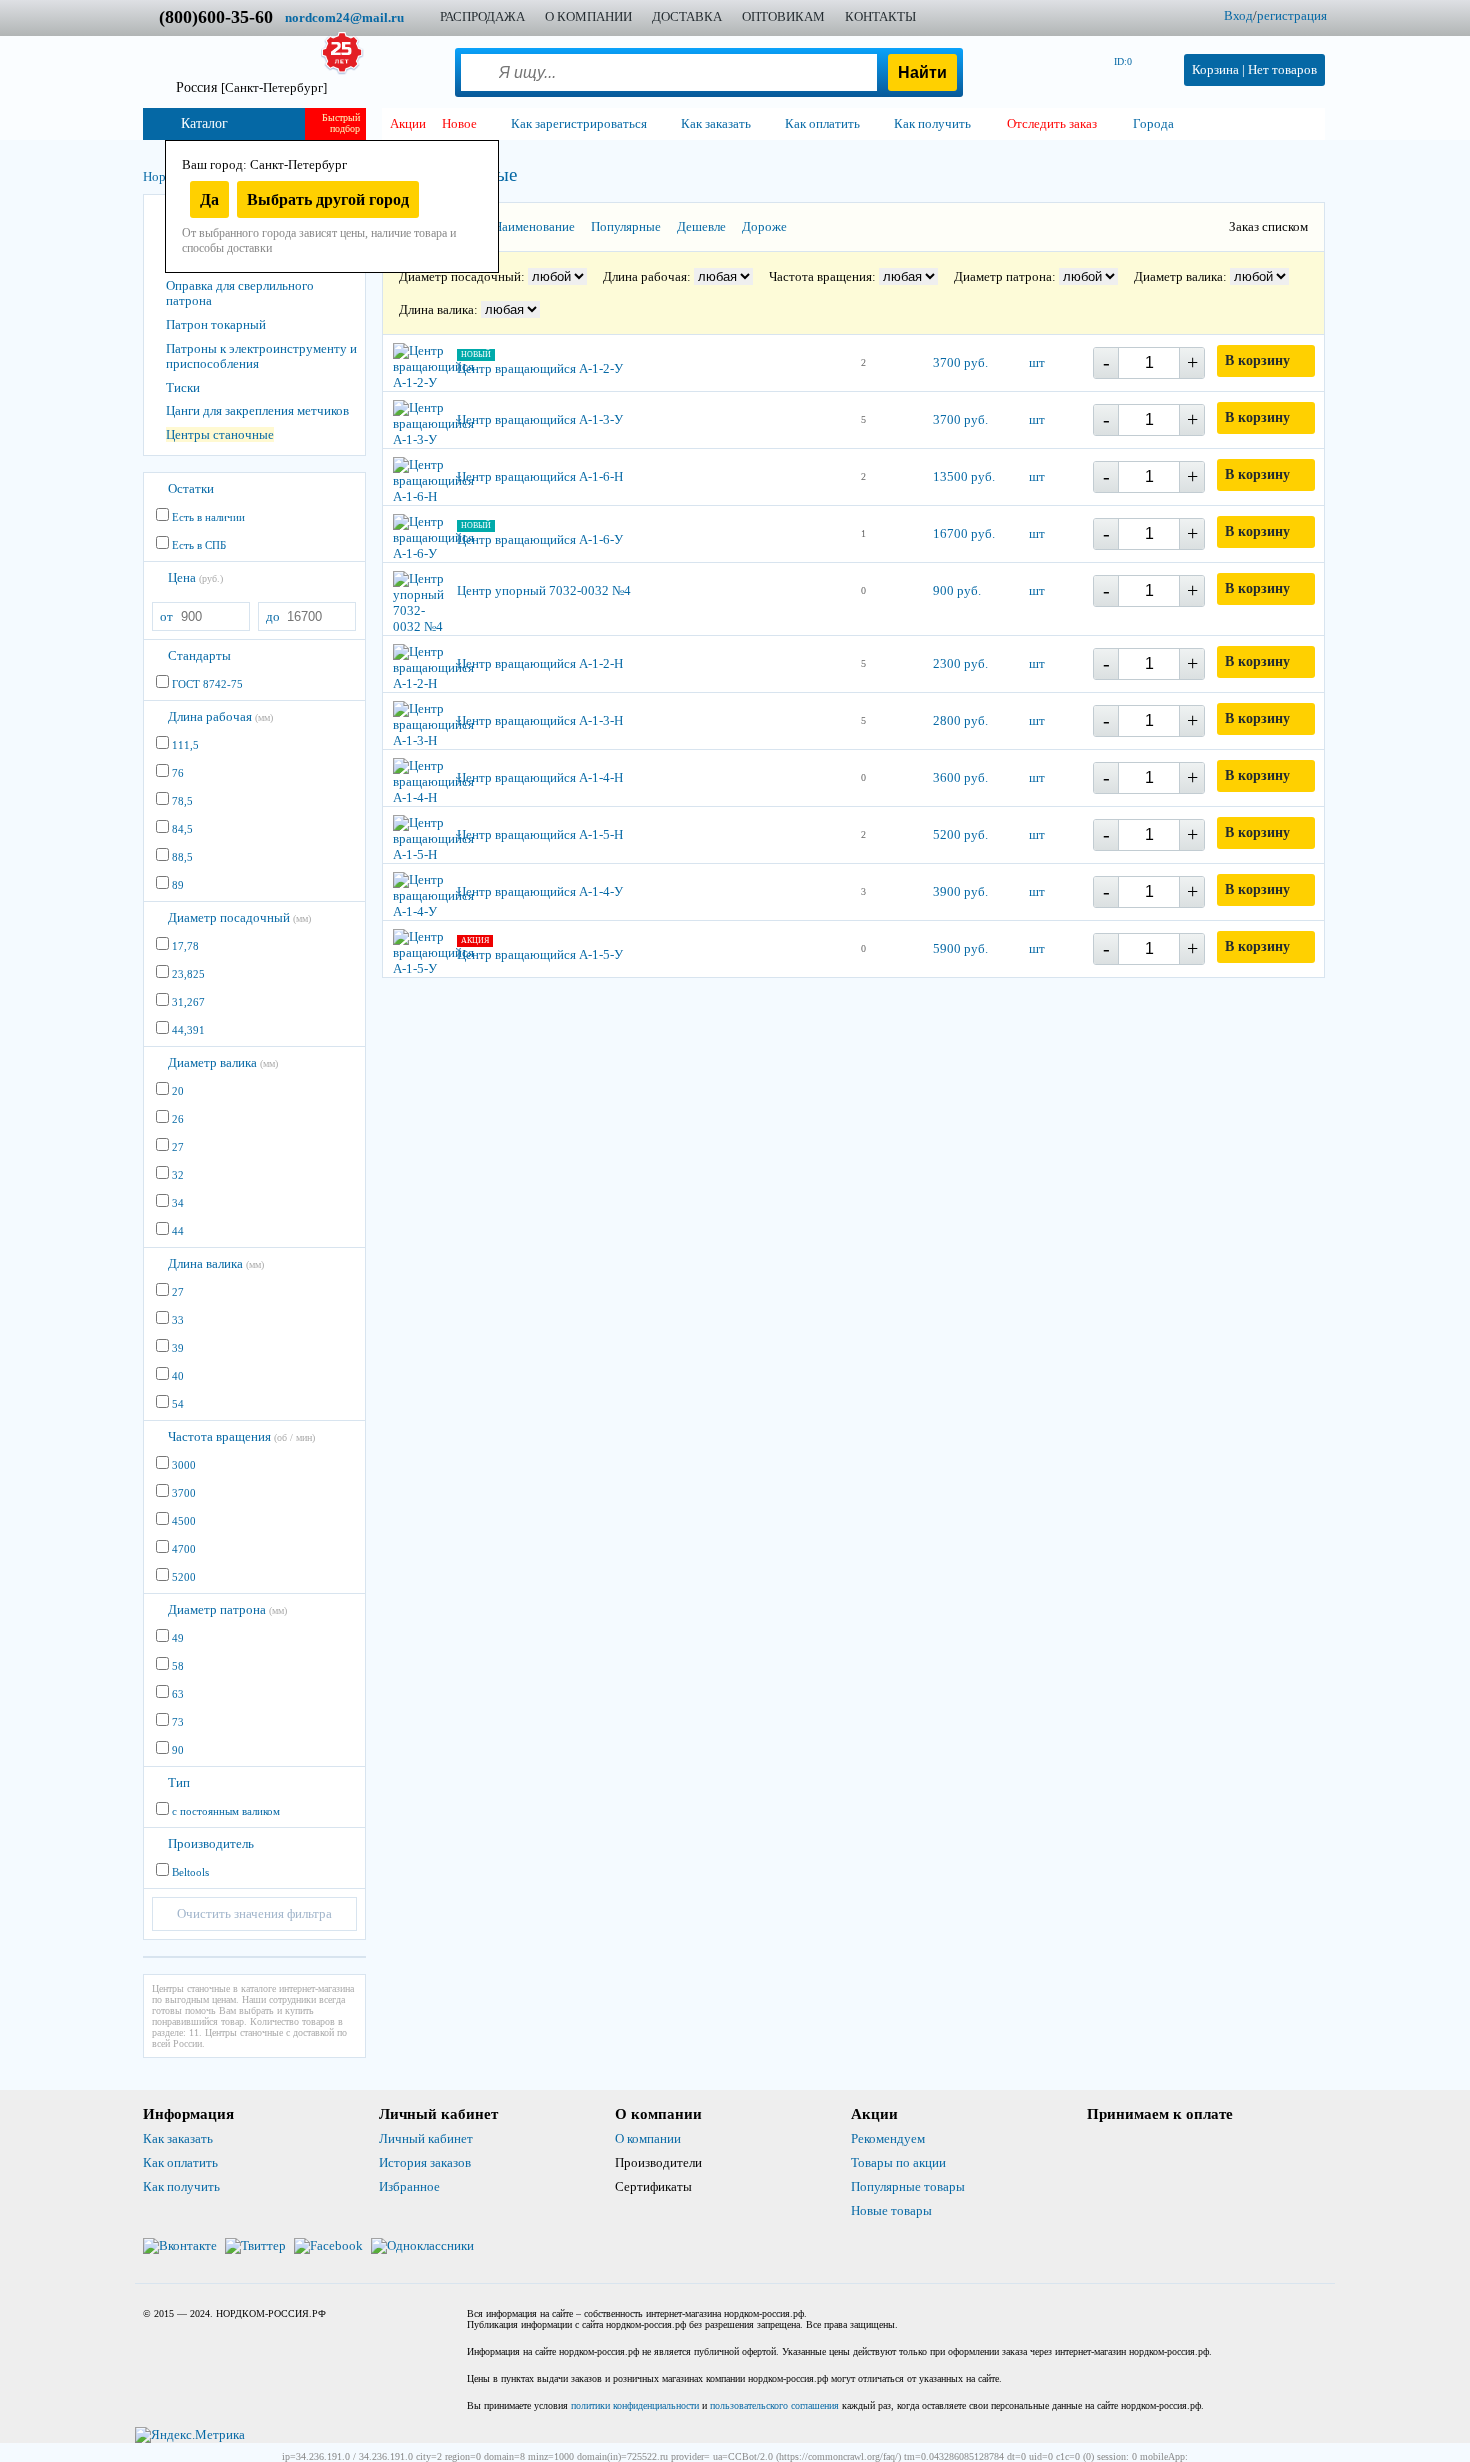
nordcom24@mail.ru (344, 17)
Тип (179, 1782)
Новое (459, 123)
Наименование (534, 226)
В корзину (1257, 360)
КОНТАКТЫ (880, 16)
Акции (408, 123)
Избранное (409, 2186)
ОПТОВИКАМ (783, 16)
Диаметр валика (223, 1062)
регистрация (1292, 15)
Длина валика (216, 1263)
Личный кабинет (426, 2138)
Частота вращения (241, 1436)
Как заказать (178, 2138)
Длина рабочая (220, 716)
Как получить (181, 2186)
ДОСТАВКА (687, 16)
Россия (251, 87)
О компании (648, 2138)
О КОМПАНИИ (588, 16)
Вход (1238, 15)
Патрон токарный (216, 324)
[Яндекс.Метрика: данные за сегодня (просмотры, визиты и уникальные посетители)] (190, 2435)
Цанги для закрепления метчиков (257, 410)
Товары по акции (898, 2162)
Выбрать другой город (328, 199)
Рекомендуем (888, 2138)
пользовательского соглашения (774, 2405)
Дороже (764, 226)
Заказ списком (1268, 226)
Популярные (626, 226)
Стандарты (199, 655)
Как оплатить (180, 2162)
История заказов (425, 2162)
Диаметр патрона (227, 1609)
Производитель (211, 1843)
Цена (195, 577)
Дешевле (701, 226)
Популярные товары (908, 2186)
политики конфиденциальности (635, 2405)
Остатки (191, 488)
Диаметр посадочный (239, 917)
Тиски (183, 387)
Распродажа (482, 16)
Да (209, 199)
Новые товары (891, 2210)
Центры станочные (220, 434)
